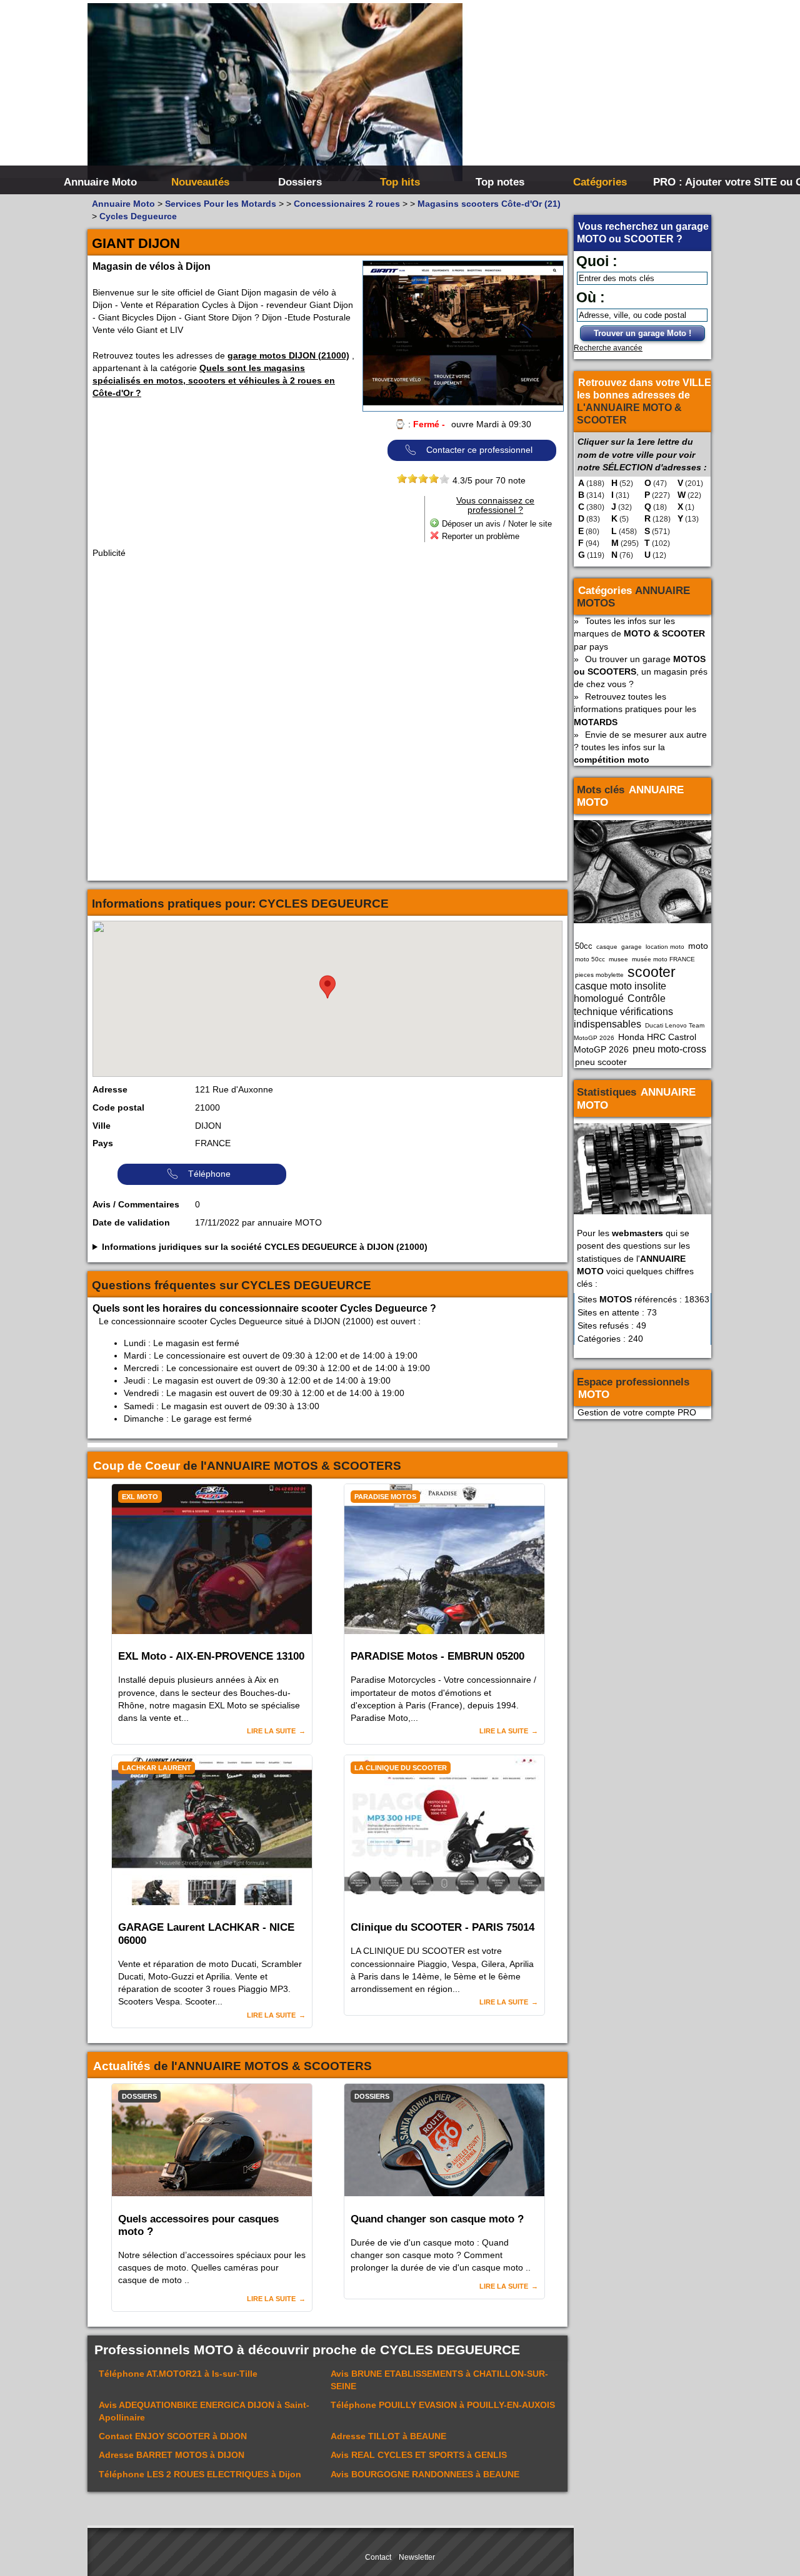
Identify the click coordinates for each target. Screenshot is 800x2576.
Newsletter (417, 2557)
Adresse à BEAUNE (388, 2436)
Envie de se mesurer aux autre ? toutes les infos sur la (640, 747)
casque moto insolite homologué (620, 992)
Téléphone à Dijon (200, 2474)
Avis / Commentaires (136, 1204)
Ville (102, 1126)
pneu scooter (601, 1062)
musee (618, 959)
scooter (652, 972)
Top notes (500, 182)
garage (632, 947)
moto (698, 946)
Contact (378, 2557)
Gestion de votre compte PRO (637, 1412)
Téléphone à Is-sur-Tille (178, 2374)
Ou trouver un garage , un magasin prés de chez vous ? (641, 671)
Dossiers (300, 182)
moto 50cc (590, 959)
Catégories (600, 182)
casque (607, 947)
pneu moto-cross (669, 1049)
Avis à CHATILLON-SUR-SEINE (439, 2380)
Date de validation (131, 1222)
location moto (665, 947)
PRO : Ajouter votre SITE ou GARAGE (702, 182)
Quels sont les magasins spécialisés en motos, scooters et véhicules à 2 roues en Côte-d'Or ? (214, 380)
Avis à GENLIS (419, 2455)
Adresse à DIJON (172, 2455)
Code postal (118, 1107)
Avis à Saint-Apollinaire (204, 2411)
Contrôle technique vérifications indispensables (623, 1011)
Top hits (400, 182)
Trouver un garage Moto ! (642, 333)
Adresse (110, 1089)
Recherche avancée (608, 348)
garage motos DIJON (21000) (288, 355)
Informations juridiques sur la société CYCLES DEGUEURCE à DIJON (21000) (265, 1247)
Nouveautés (200, 182)
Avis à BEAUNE (425, 2474)
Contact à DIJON (173, 2436)
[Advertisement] (587, 94)
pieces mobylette (599, 975)
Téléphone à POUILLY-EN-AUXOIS (443, 2405)
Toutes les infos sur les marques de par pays (639, 633)
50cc (584, 946)
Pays (103, 1143)
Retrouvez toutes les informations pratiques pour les (635, 709)
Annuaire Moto (100, 182)
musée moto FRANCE (663, 959)
